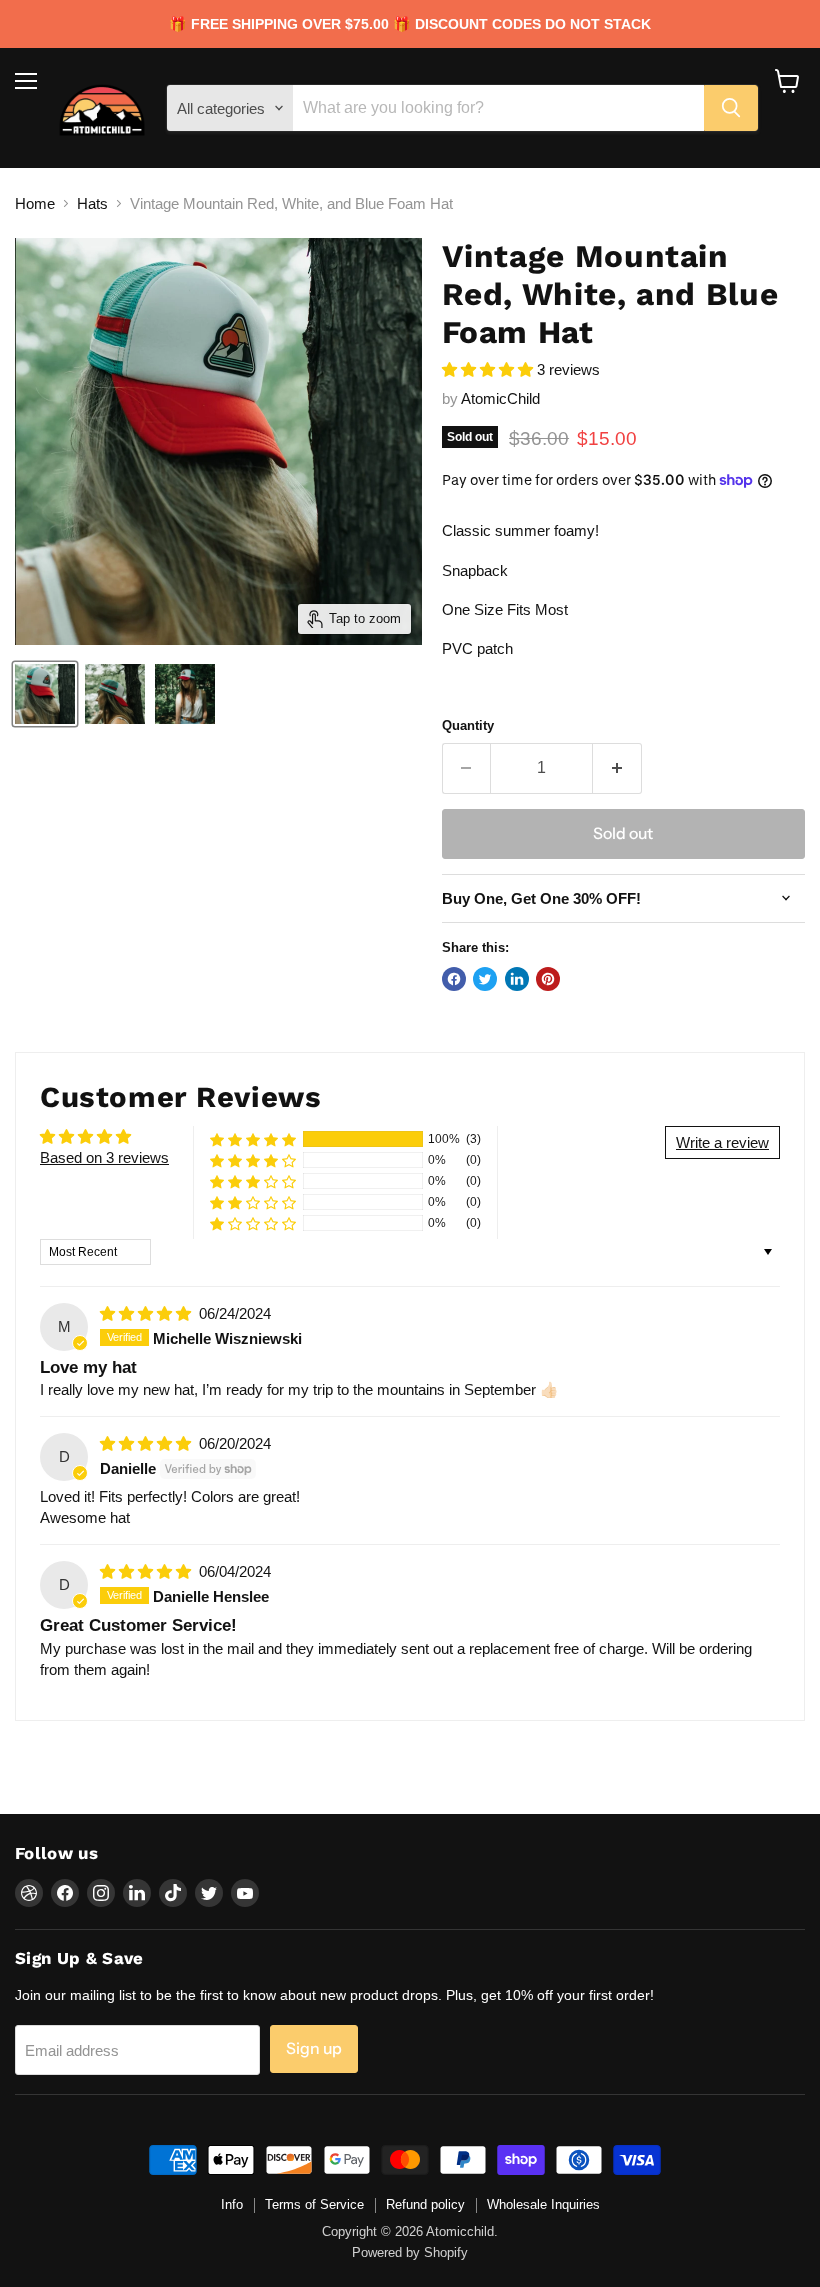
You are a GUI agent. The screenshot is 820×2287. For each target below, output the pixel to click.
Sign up (314, 2048)
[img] (147, 1313)
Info (232, 2204)
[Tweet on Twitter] (485, 979)
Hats (92, 203)
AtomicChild (500, 398)
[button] (489, 369)
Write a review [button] (722, 1142)
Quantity (468, 725)
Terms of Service (314, 2204)
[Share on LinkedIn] (517, 979)
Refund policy (425, 2204)
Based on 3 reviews (104, 1157)
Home (35, 203)
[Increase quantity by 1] (617, 768)
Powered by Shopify (410, 2252)
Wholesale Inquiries (543, 2204)
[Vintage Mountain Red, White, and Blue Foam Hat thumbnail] (45, 694)
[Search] (731, 108)
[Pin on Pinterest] (548, 979)
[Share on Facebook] (454, 979)
